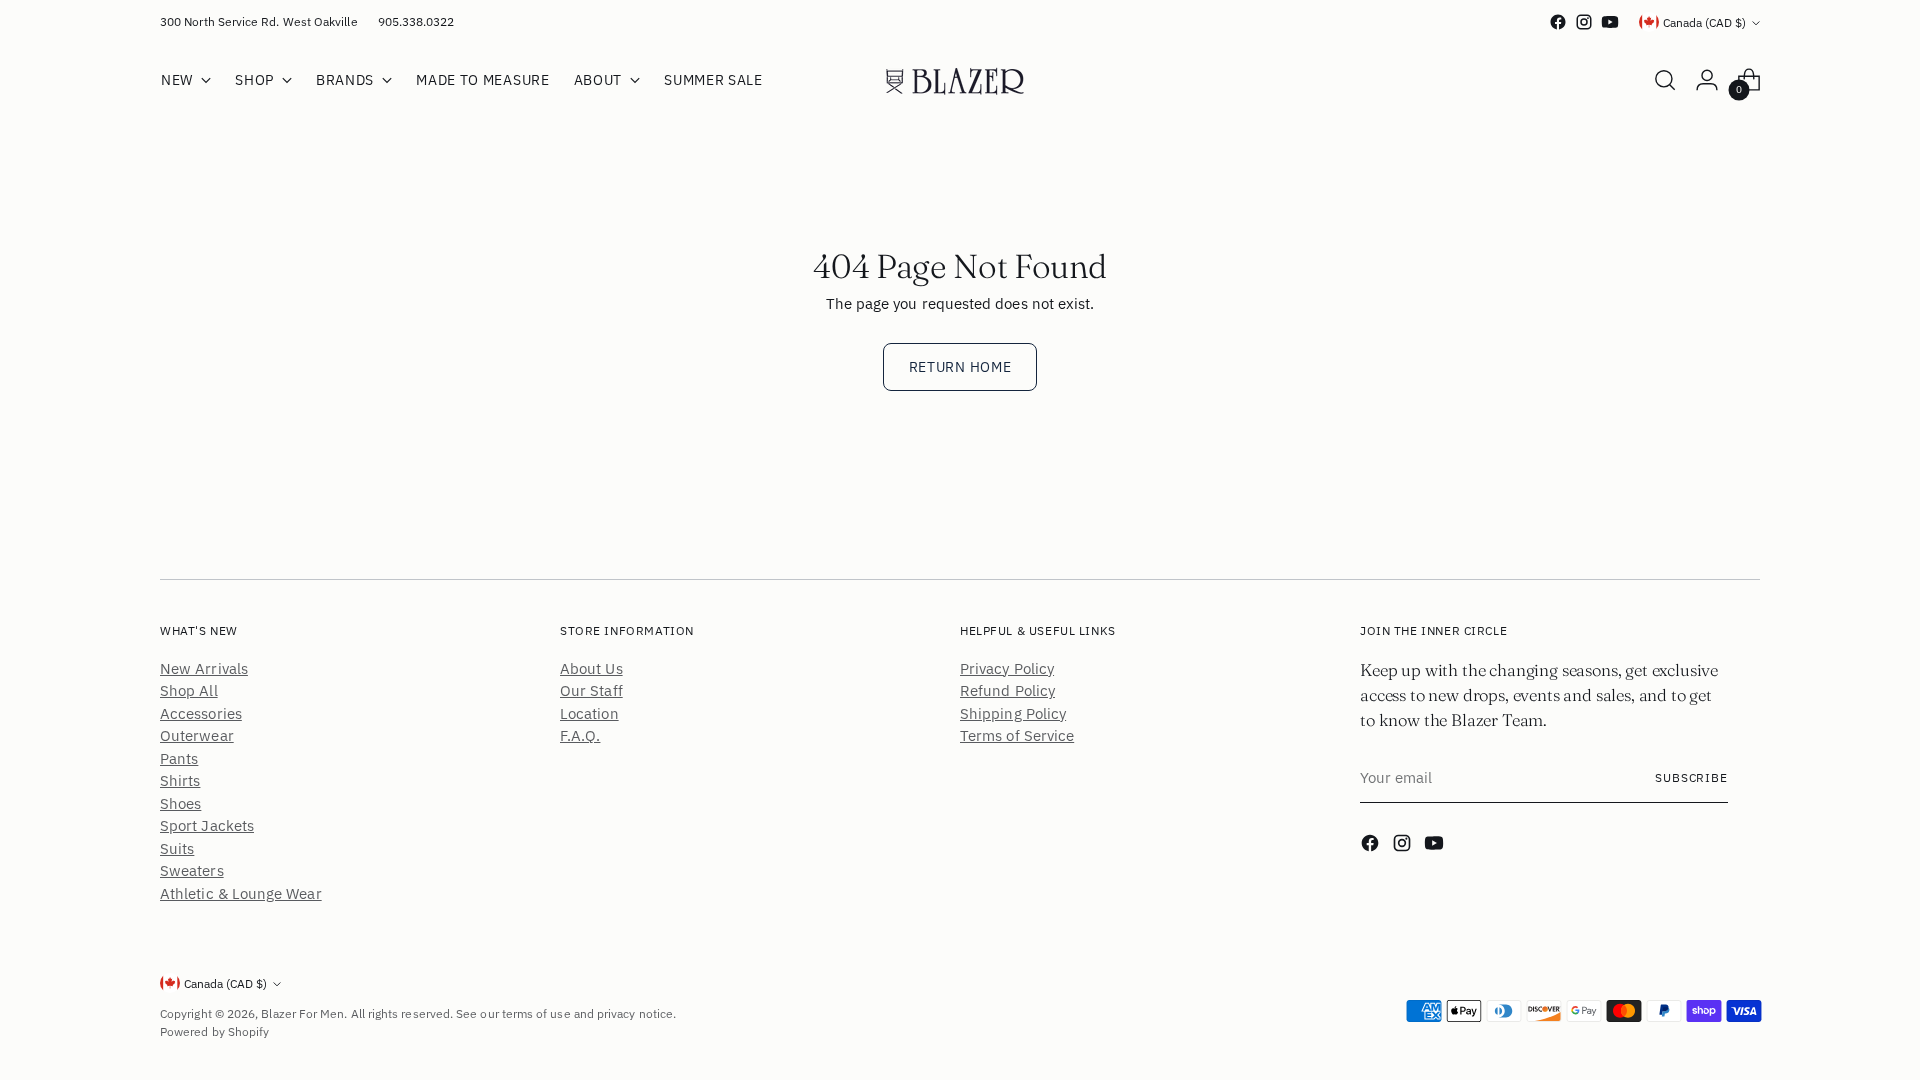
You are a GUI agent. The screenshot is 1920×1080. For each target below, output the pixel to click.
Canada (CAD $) (1704, 22)
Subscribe (1691, 777)
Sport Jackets (207, 825)
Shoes (180, 803)
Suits (177, 848)
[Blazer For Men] (960, 80)
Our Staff (591, 690)
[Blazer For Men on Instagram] (1584, 22)
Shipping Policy (1013, 713)
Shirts (180, 780)
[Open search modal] (1665, 80)
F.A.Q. (580, 735)
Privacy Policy (1007, 668)
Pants (179, 758)
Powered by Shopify (214, 1031)
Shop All (189, 690)
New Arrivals (204, 668)
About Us (591, 668)
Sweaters (192, 870)
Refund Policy (1007, 690)
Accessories (201, 713)
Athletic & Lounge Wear (241, 893)
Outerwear (197, 735)
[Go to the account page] (1707, 80)
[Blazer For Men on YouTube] (1610, 22)
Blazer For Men (302, 1013)
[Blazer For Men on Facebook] (1558, 22)
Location (589, 713)
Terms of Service (1017, 735)
